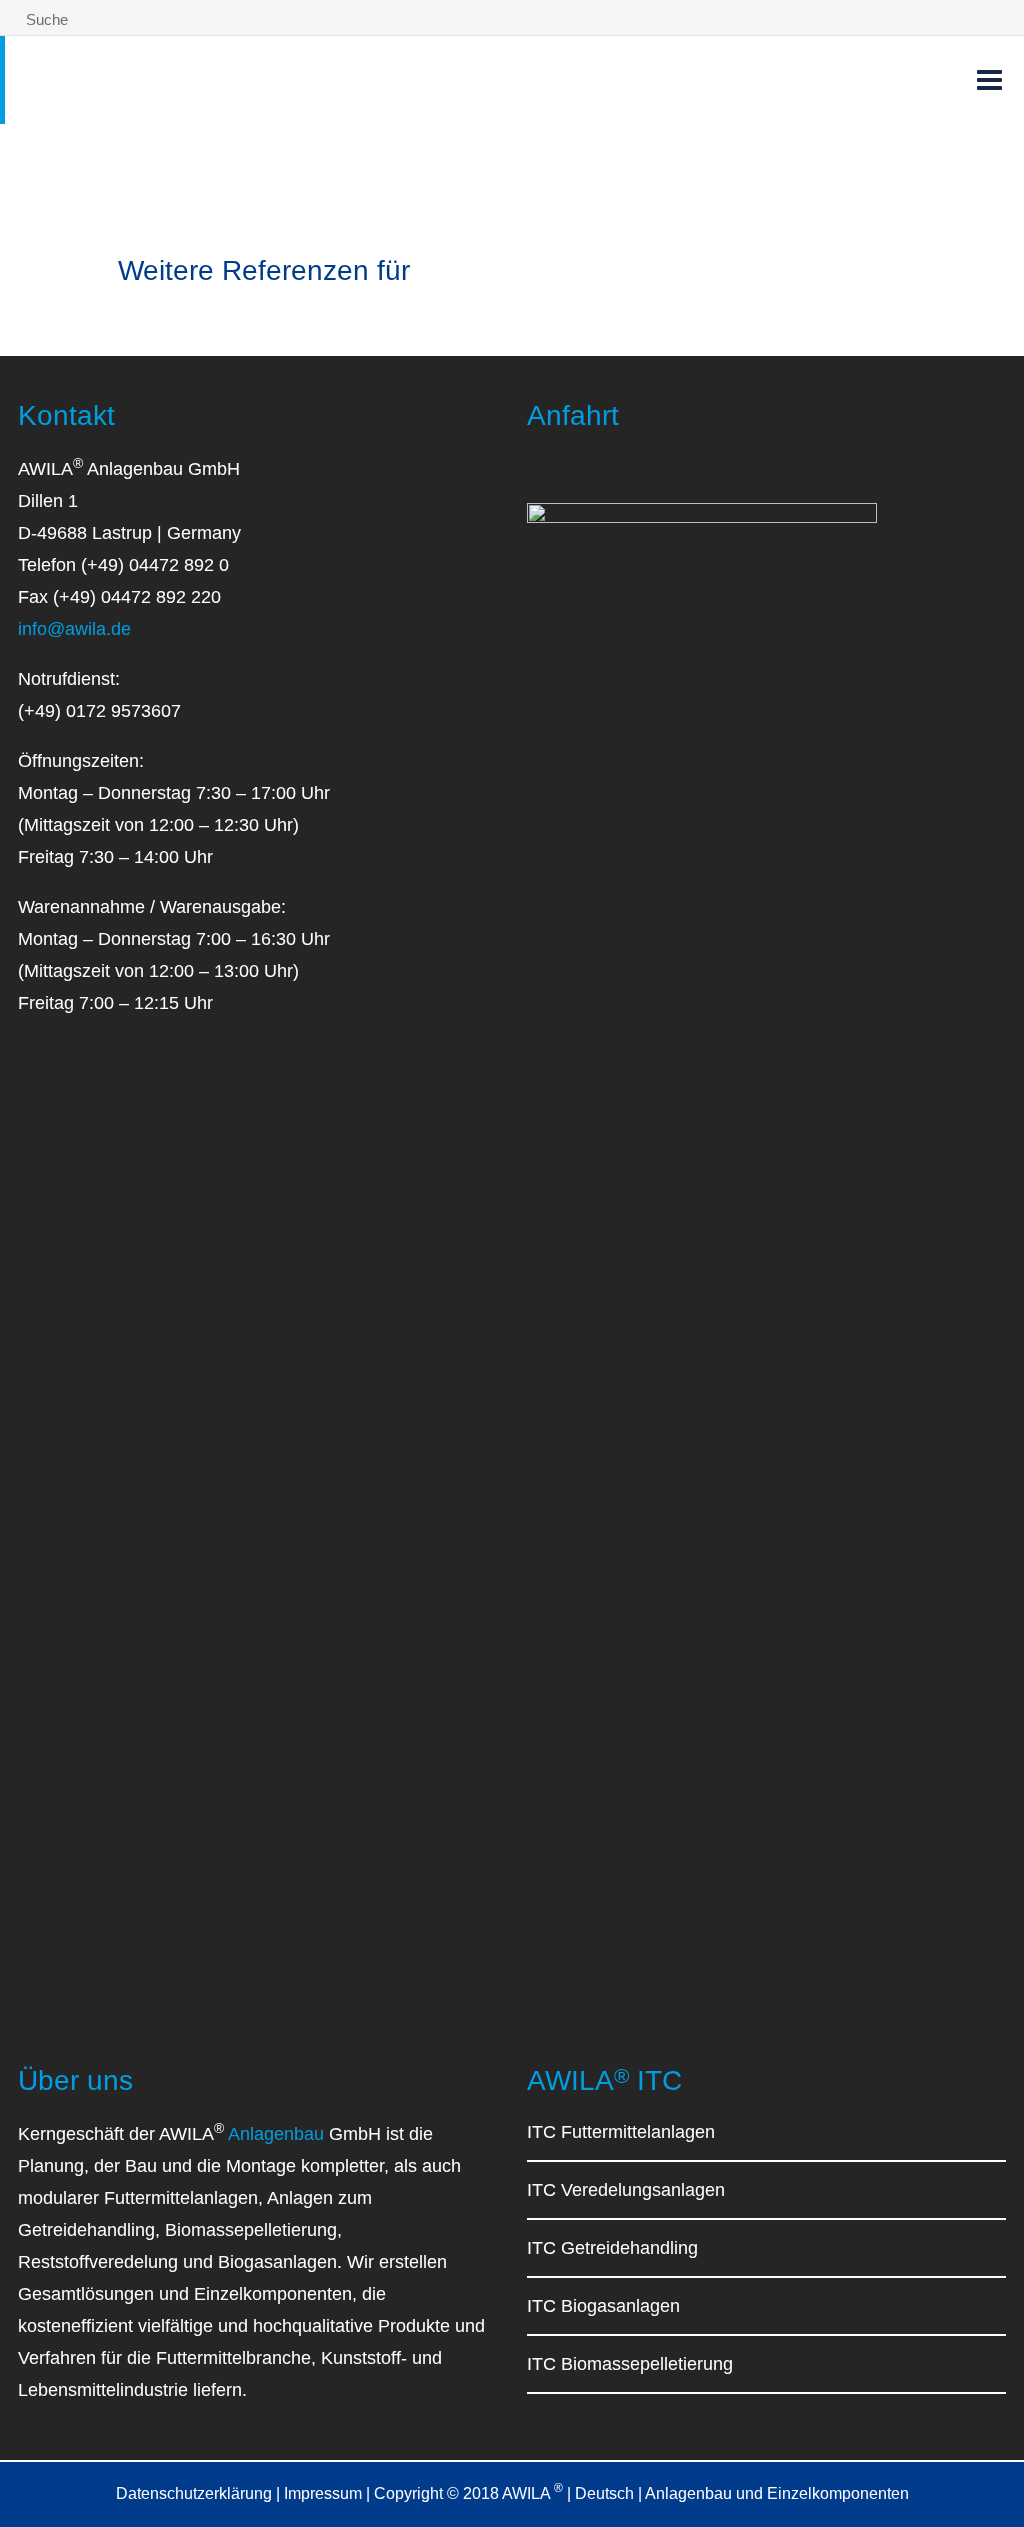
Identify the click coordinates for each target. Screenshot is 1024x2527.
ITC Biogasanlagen (603, 2306)
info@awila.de (74, 629)
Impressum (323, 2493)
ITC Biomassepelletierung (630, 2364)
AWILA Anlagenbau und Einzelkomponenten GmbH (270, 74)
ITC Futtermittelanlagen (621, 2132)
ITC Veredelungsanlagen (626, 2190)
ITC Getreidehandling (612, 2248)
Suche (45, 19)
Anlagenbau (276, 2134)
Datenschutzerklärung (194, 2493)
